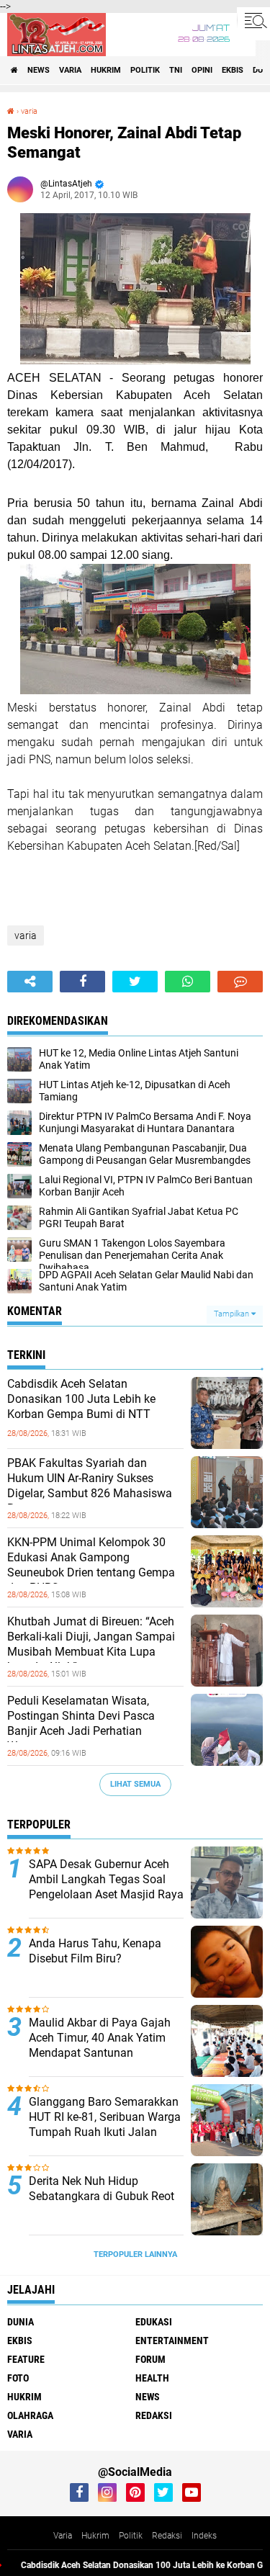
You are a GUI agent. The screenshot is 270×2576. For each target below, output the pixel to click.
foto (18, 2378)
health (152, 2378)
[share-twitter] (135, 982)
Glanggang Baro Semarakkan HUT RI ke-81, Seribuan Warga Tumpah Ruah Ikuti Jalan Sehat (105, 2124)
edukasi (154, 2322)
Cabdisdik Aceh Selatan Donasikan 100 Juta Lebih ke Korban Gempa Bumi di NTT (81, 1399)
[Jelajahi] (253, 20)
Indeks (204, 2536)
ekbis (233, 70)
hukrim (106, 70)
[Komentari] (240, 982)
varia (70, 70)
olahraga (30, 2415)
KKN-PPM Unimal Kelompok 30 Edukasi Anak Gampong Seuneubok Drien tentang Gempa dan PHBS (91, 1565)
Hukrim (95, 2536)
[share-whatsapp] (188, 982)
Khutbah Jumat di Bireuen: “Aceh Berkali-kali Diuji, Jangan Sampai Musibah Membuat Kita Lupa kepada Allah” (91, 1644)
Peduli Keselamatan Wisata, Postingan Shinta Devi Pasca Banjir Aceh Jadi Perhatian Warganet (81, 1723)
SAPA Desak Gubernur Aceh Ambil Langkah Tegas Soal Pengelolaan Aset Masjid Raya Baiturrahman (106, 1886)
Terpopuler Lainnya (135, 2254)
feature (26, 2359)
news (39, 70)
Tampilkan (233, 1314)
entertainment (172, 2341)
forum (150, 2359)
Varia (63, 2536)
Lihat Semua (135, 1784)
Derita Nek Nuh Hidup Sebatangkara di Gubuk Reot (102, 2189)
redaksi (154, 2415)
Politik (131, 2536)
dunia (21, 2322)
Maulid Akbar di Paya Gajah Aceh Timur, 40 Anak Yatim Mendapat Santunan (100, 2038)
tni (176, 70)
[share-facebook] (82, 982)
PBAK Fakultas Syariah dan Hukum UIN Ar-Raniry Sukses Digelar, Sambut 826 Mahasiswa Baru (90, 1485)
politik (145, 70)
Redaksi (167, 2536)
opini (202, 70)
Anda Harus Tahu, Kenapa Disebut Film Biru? (95, 1951)
